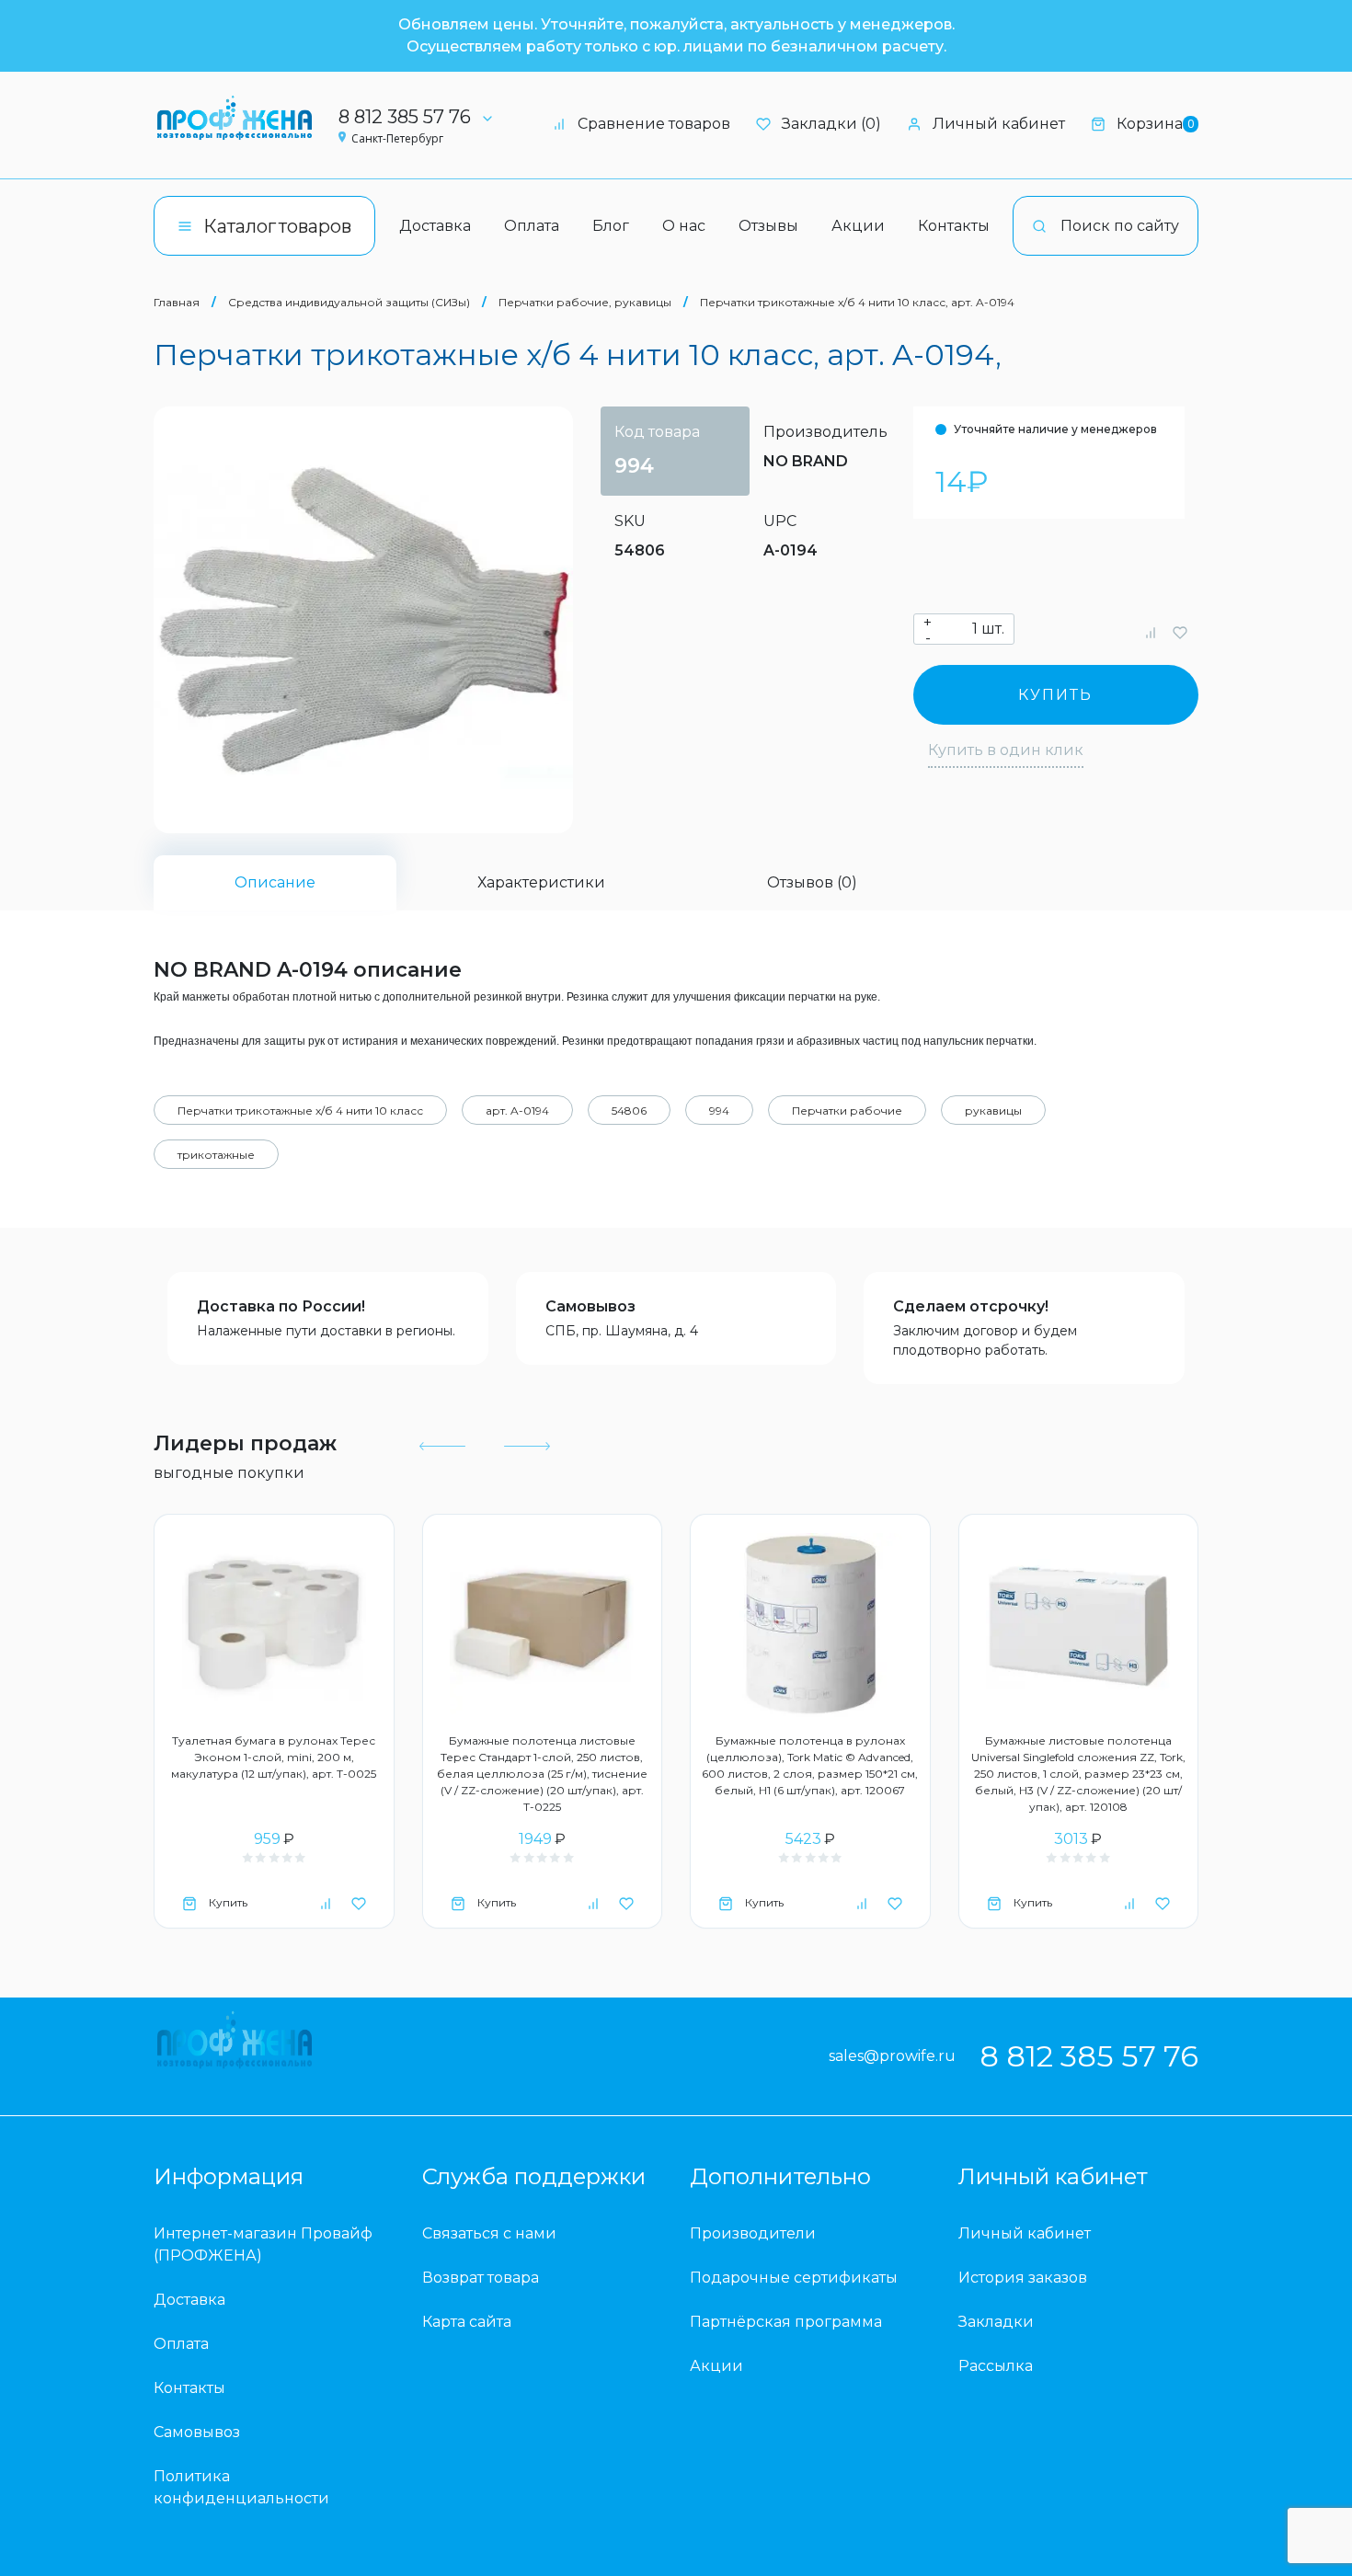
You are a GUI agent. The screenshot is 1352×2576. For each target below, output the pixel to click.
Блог (611, 226)
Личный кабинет (999, 124)
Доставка (435, 226)
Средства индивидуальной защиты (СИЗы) (349, 302)
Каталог (277, 226)
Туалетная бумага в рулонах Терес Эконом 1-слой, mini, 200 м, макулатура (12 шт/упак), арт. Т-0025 (274, 1757)
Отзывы (768, 226)
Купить (1055, 695)
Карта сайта (467, 2322)
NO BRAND (806, 461)
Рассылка (996, 2366)
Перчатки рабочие (847, 1111)
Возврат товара (481, 2278)
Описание (275, 882)
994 (719, 1111)
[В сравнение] (1151, 632)
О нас (684, 226)
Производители (753, 2233)
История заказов (1023, 2278)
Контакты (954, 226)
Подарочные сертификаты (794, 2278)
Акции (858, 226)
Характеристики (541, 882)
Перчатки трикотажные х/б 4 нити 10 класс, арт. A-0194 (857, 302)
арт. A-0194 (517, 1111)
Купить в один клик (1006, 750)
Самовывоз (590, 1306)
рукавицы (993, 1111)
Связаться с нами (489, 2233)
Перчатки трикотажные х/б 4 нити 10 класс (300, 1111)
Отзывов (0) (812, 882)
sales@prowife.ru (892, 2056)
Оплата (532, 226)
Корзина (1155, 124)
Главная (177, 302)
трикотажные (216, 1155)
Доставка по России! (281, 1306)
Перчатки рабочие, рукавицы (585, 302)
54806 (629, 1111)
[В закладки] (1180, 632)
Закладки (996, 2322)
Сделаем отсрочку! (971, 1306)
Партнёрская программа (786, 2322)
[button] (442, 1446)
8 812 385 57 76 (405, 117)
